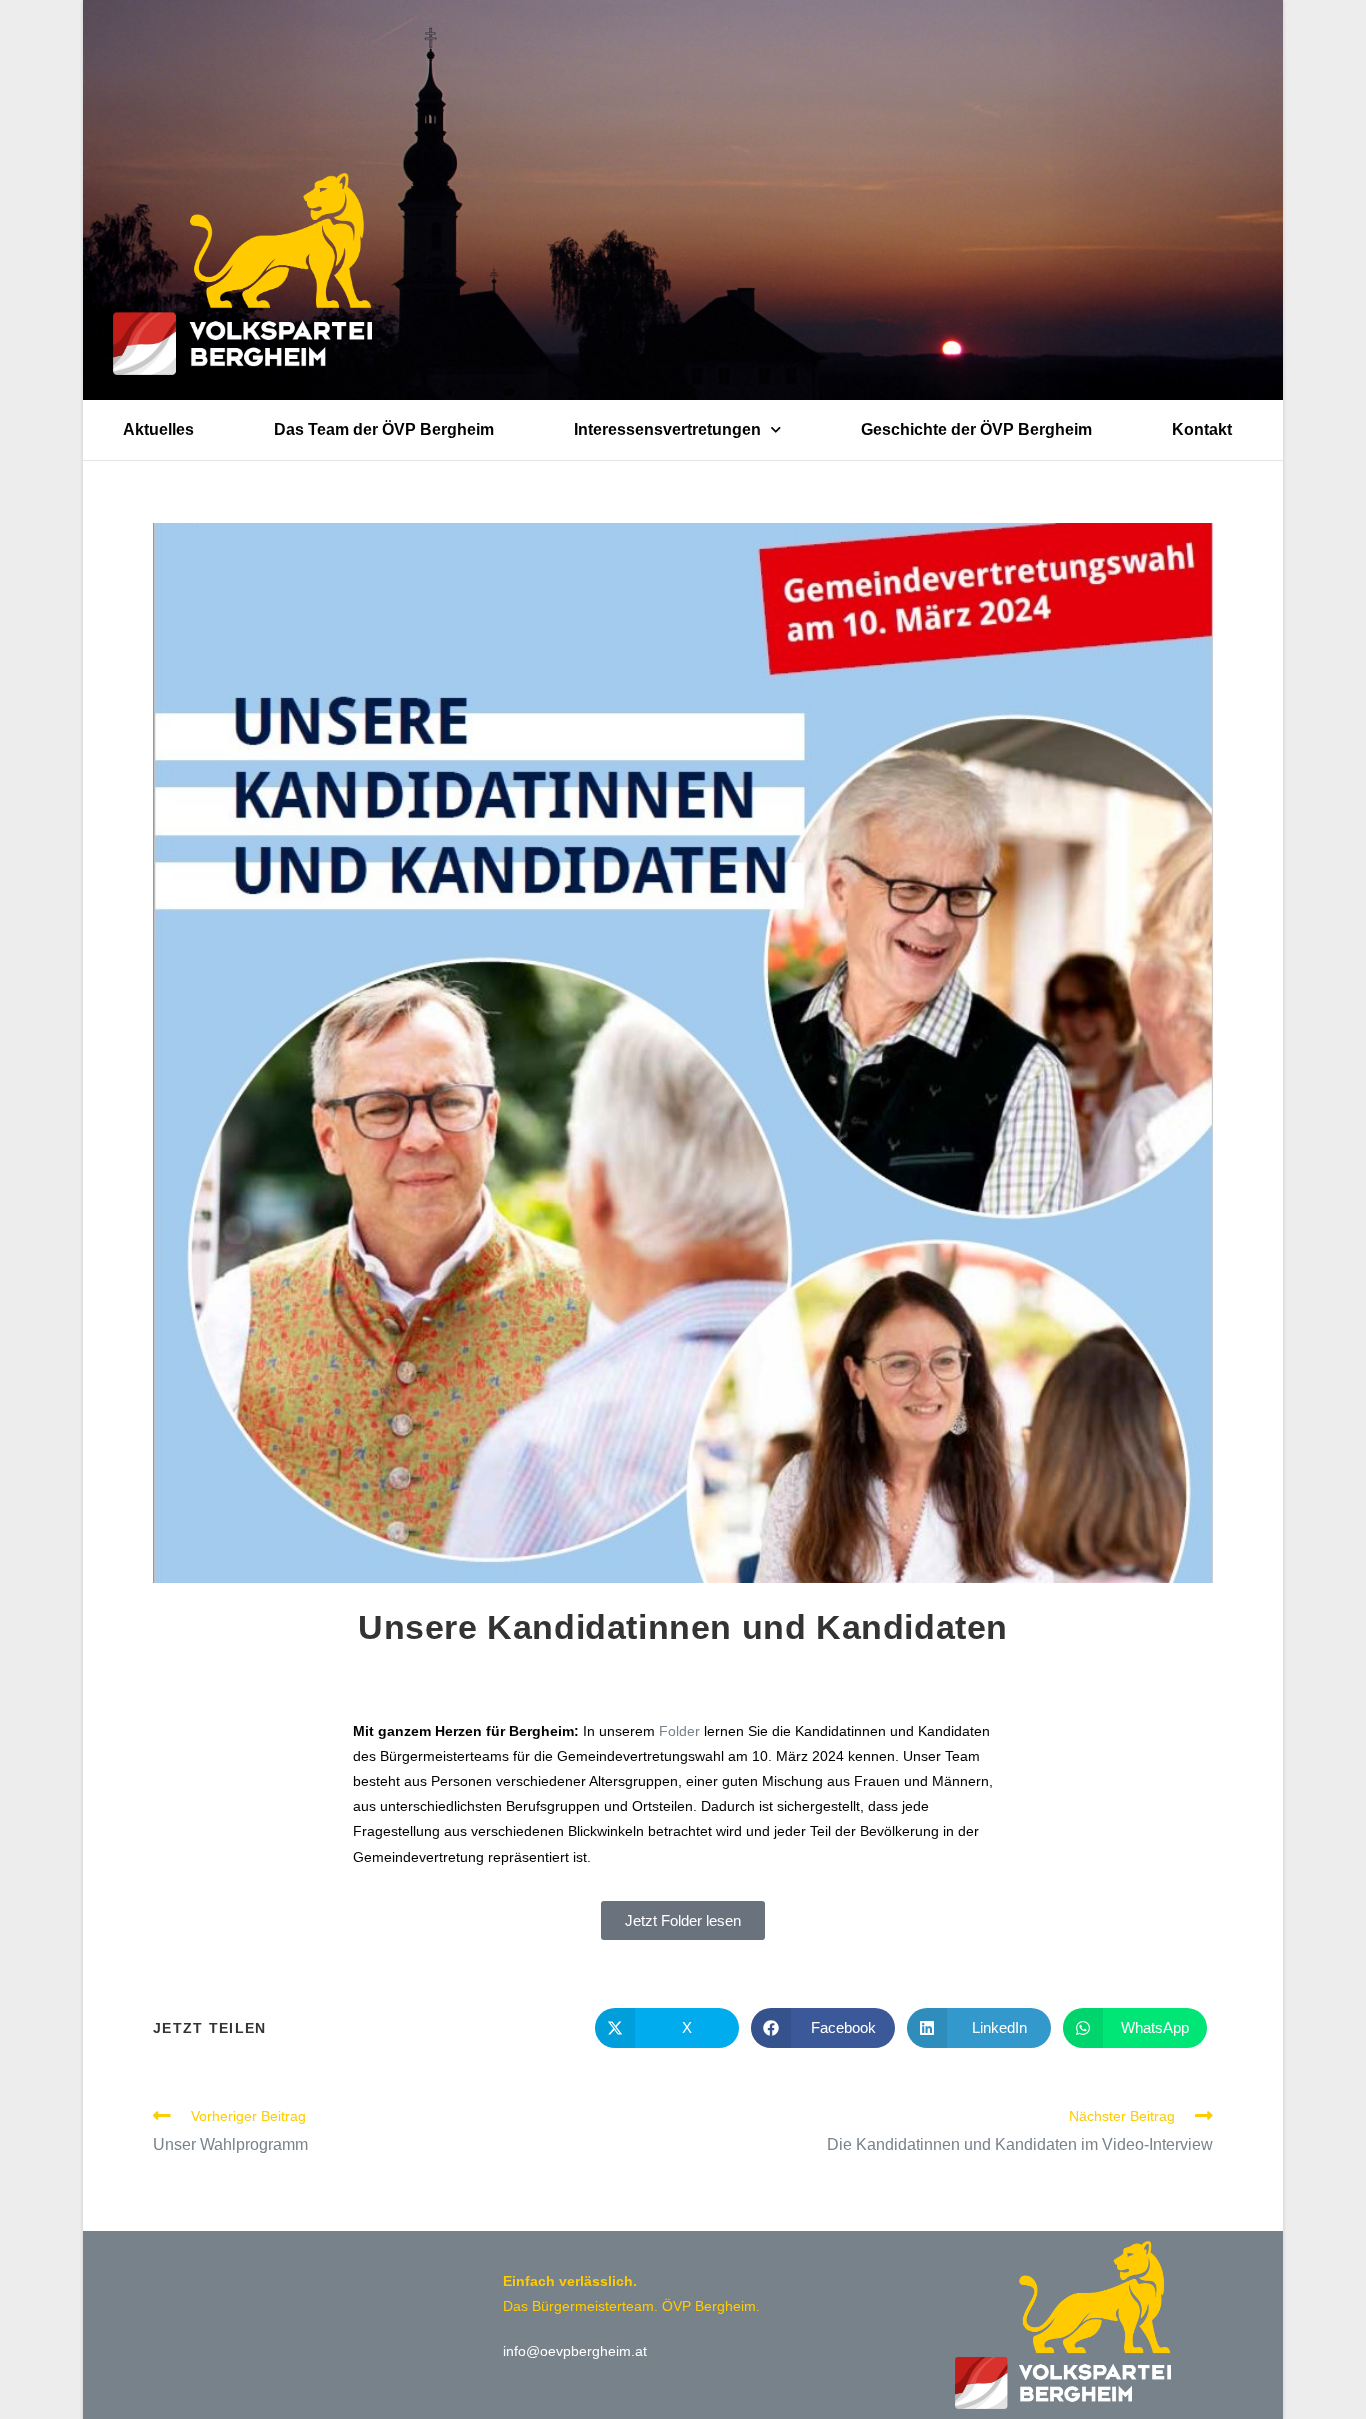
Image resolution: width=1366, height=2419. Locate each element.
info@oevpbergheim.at (575, 2351)
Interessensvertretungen (667, 429)
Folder (679, 1731)
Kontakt (1202, 429)
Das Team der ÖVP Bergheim (384, 429)
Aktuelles (158, 429)
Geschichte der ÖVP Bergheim (976, 429)
